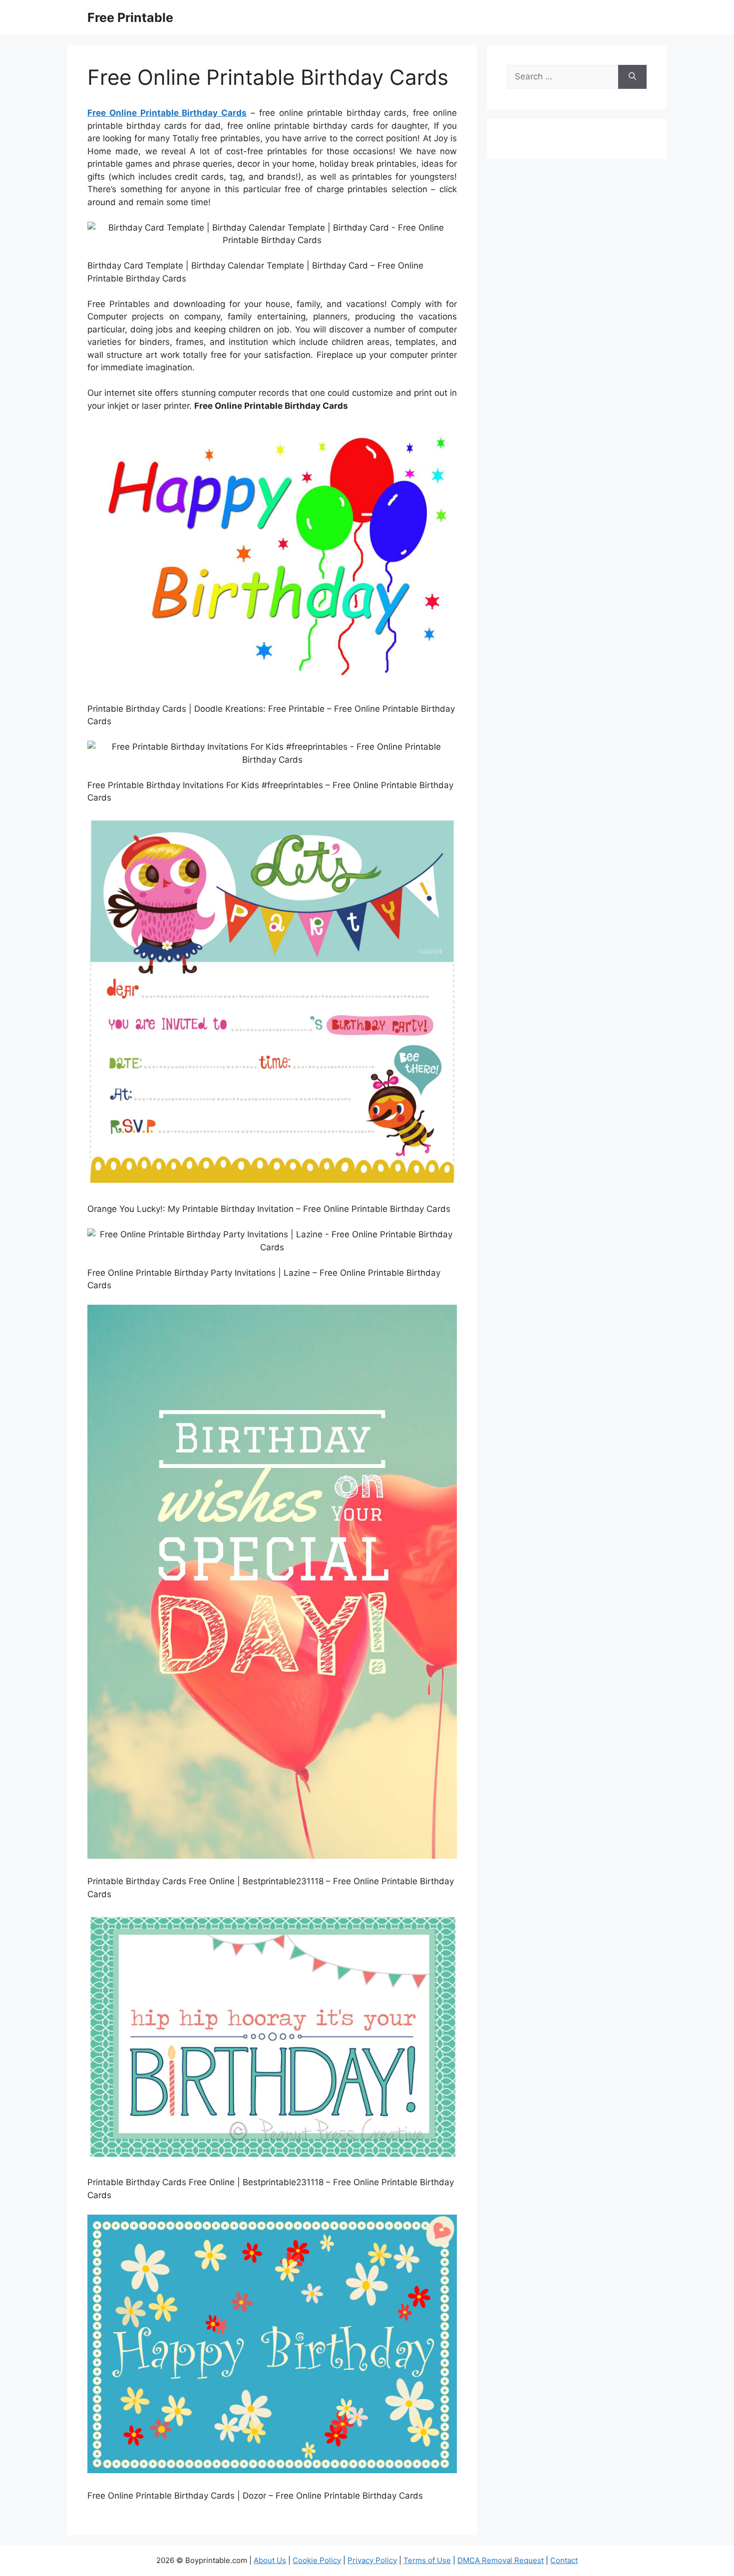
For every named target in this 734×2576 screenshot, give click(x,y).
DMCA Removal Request (501, 2560)
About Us (270, 2560)
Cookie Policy (317, 2560)
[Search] (632, 77)
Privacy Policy (372, 2560)
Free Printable (130, 17)
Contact (564, 2560)
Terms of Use (427, 2560)
